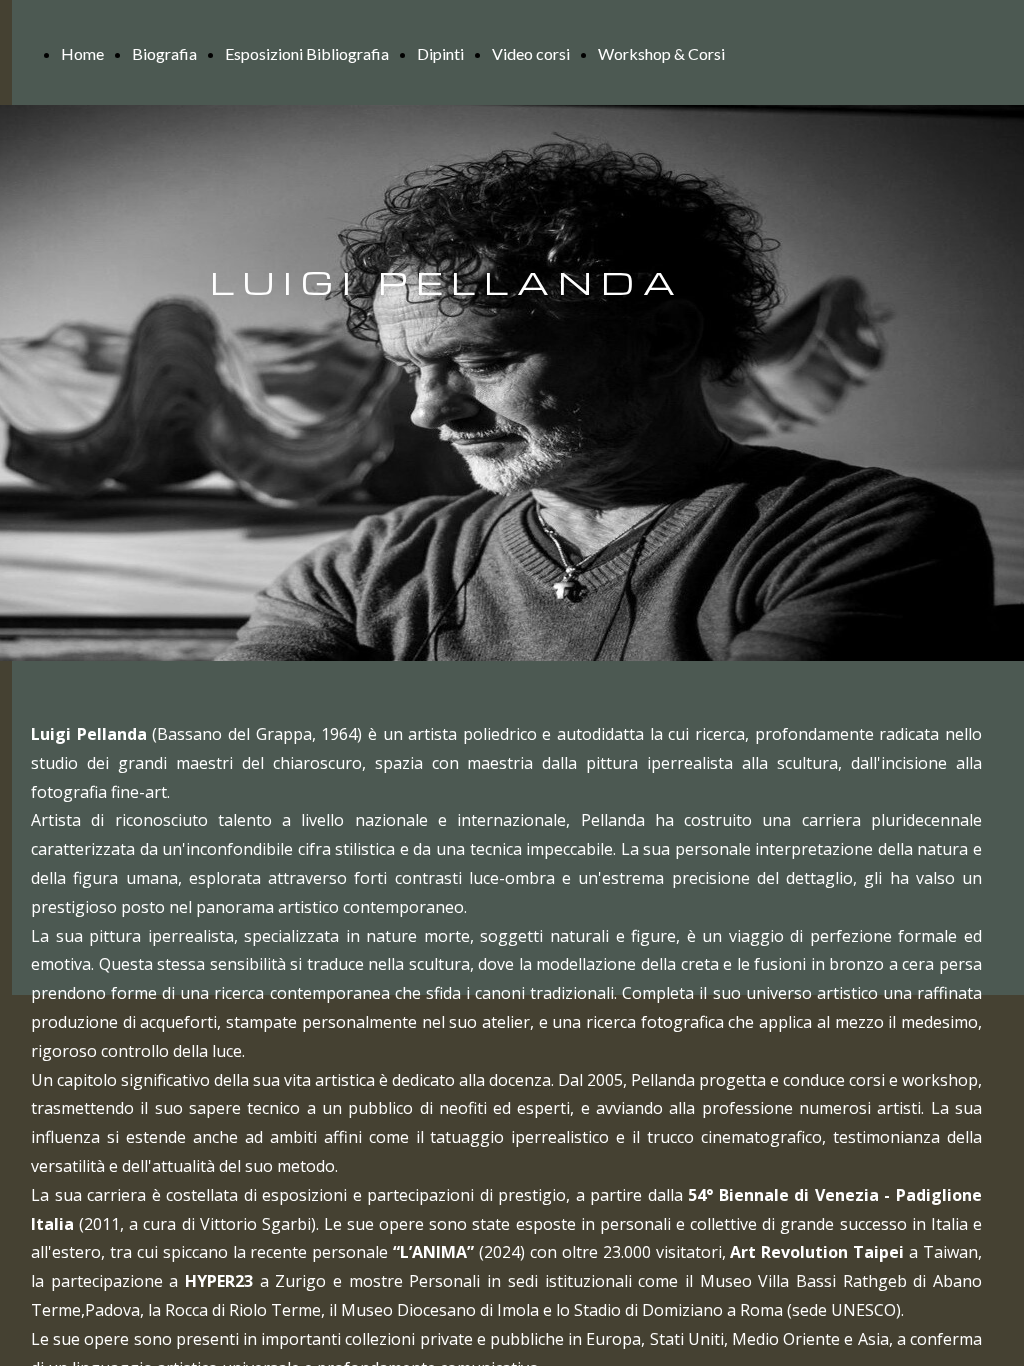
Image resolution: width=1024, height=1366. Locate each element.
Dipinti (440, 53)
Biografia (164, 53)
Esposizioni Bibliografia (307, 53)
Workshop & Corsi (661, 53)
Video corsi (531, 53)
